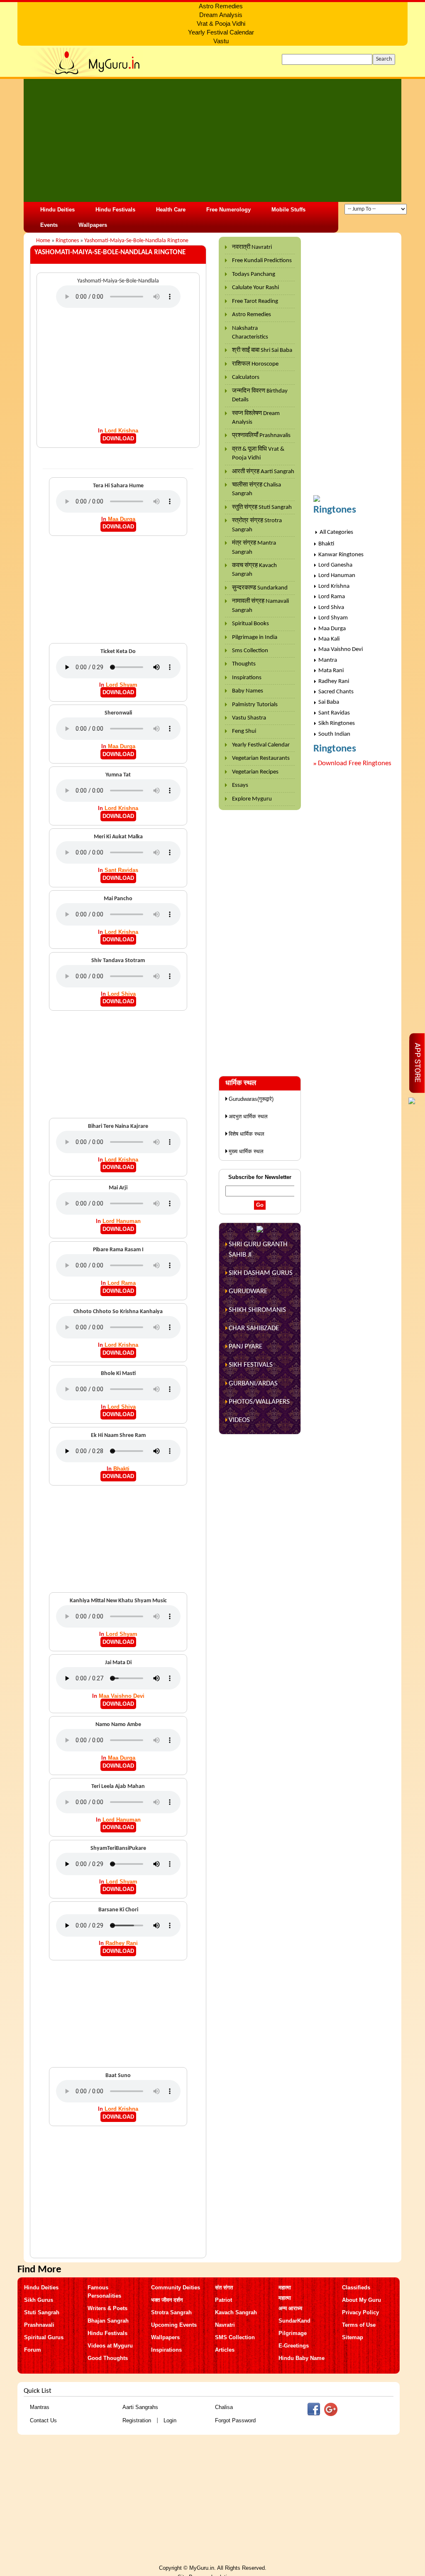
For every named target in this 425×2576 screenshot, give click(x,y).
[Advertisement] (212, 140)
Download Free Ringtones (355, 763)
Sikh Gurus (39, 2300)
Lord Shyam (122, 685)
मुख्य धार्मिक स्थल (246, 1151)
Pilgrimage (293, 2333)
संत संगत (224, 2287)
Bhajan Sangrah (108, 2321)
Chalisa (224, 2407)
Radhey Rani (122, 1943)
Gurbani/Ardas (253, 1384)
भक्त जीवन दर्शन (167, 2300)
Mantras (40, 2407)
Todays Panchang (254, 274)
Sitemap (353, 2337)
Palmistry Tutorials (255, 705)
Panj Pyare (245, 1347)
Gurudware (248, 1291)
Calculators (246, 377)
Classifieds (356, 2287)
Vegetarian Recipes (255, 772)
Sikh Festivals (251, 1365)
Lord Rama (122, 1283)
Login (170, 2420)
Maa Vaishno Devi (122, 1696)
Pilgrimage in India (255, 637)
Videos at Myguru (110, 2346)
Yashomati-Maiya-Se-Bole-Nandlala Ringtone (136, 241)
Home (43, 241)
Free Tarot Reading (255, 301)
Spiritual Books (250, 624)
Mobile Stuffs (288, 210)
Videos (239, 1420)
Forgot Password (235, 2420)
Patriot (223, 2300)
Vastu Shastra (249, 718)
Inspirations (247, 678)
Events (49, 225)
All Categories (336, 532)
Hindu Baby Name (302, 2358)
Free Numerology (228, 210)
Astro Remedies (252, 315)
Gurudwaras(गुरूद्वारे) (251, 1099)
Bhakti (121, 1469)
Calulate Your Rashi (255, 288)
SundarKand (294, 2321)
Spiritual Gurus (44, 2337)
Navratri (225, 2325)
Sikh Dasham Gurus (261, 1273)
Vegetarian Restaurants (261, 758)
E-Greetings (294, 2346)
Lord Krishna (121, 431)
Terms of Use (359, 2325)
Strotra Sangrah (171, 2312)
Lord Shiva (122, 994)
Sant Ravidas (121, 870)
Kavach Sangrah (236, 2312)
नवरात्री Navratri (252, 247)
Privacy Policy (360, 2312)
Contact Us (43, 2420)
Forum (33, 2350)
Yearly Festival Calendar (261, 745)
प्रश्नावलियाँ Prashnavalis (261, 436)
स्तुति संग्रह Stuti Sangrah (262, 507)
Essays (240, 785)
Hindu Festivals (115, 210)
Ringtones (67, 241)
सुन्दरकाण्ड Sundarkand (260, 588)
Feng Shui (244, 731)
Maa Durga (122, 519)
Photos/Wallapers (259, 1402)
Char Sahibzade (254, 1328)
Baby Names (248, 691)
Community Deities (176, 2287)
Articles (225, 2350)
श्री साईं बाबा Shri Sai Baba (262, 350)
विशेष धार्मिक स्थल (247, 1134)
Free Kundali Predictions (262, 261)
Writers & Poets (107, 2308)
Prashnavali (39, 2325)
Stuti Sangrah (42, 2312)
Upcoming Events (174, 2325)
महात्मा (285, 2287)
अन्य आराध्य (290, 2308)
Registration (137, 2420)
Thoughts (244, 664)
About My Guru (361, 2300)
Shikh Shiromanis (257, 1310)
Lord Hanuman (122, 1221)
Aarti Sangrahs (140, 2407)
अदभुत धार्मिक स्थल (248, 1116)
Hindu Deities (57, 210)
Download (118, 438)
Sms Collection (250, 651)
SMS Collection (235, 2337)
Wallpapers (93, 225)
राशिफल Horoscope (255, 364)
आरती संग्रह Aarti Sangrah (263, 472)
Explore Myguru (252, 799)
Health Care (171, 210)
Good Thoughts (108, 2358)
